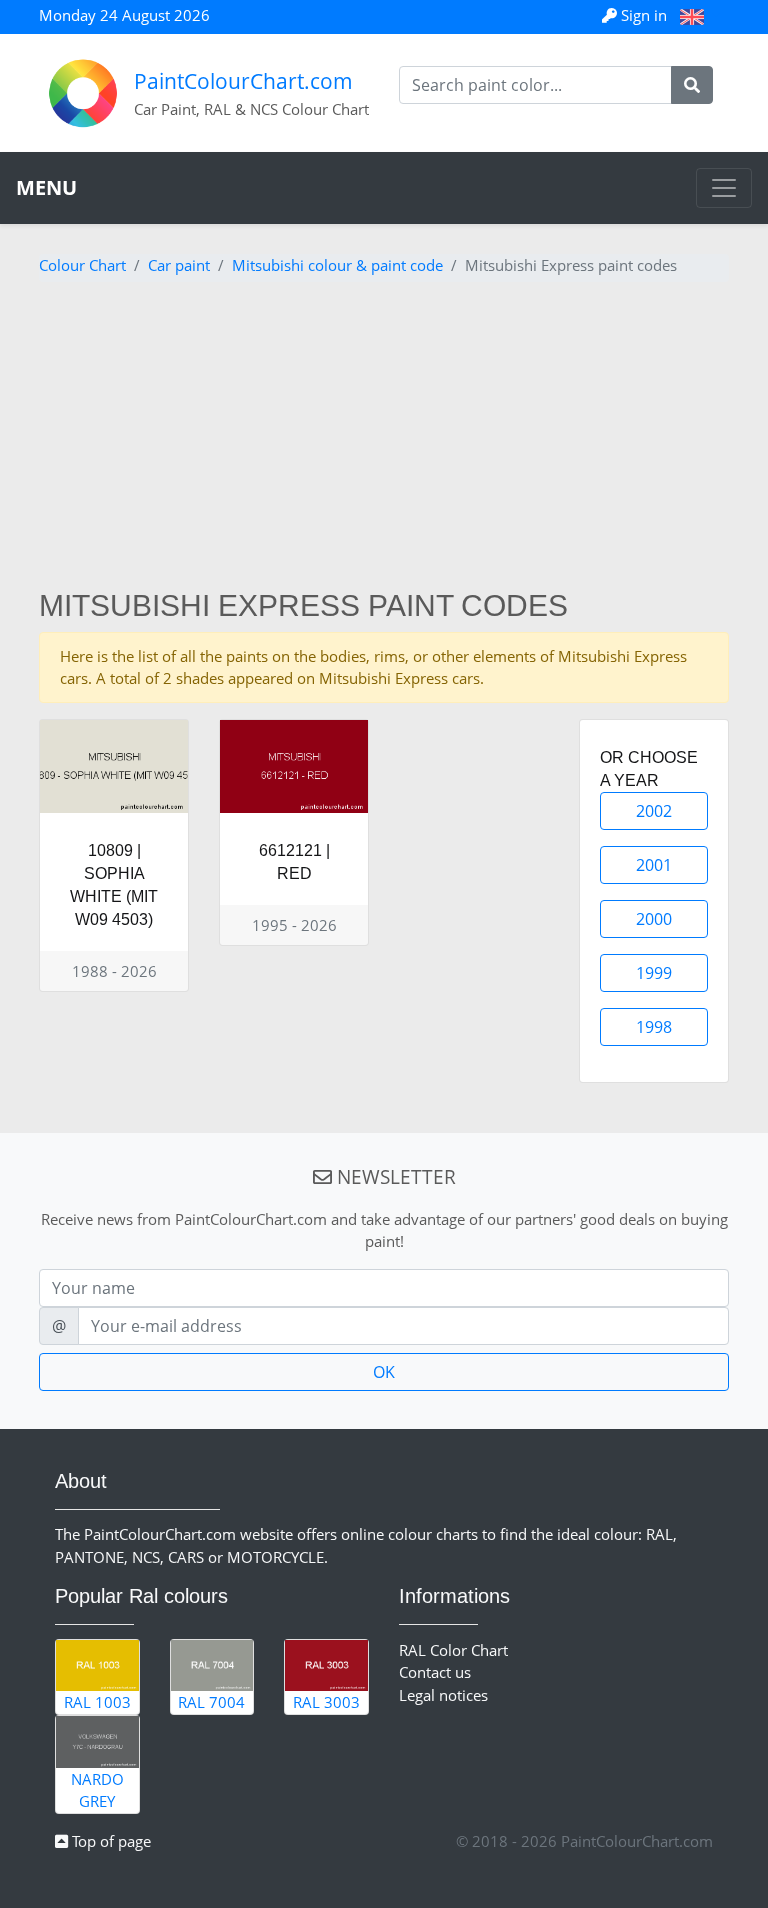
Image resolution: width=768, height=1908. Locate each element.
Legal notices (443, 1695)
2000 (654, 919)
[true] (692, 85)
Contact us (435, 1672)
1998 (654, 1027)
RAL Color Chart (453, 1650)
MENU (46, 187)
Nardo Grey (97, 1790)
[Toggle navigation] (724, 188)
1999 (654, 973)
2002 (654, 811)
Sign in (644, 15)
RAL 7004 (211, 1702)
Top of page (109, 1841)
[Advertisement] (384, 438)
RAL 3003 (326, 1702)
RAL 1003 (97, 1702)
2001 (654, 865)
